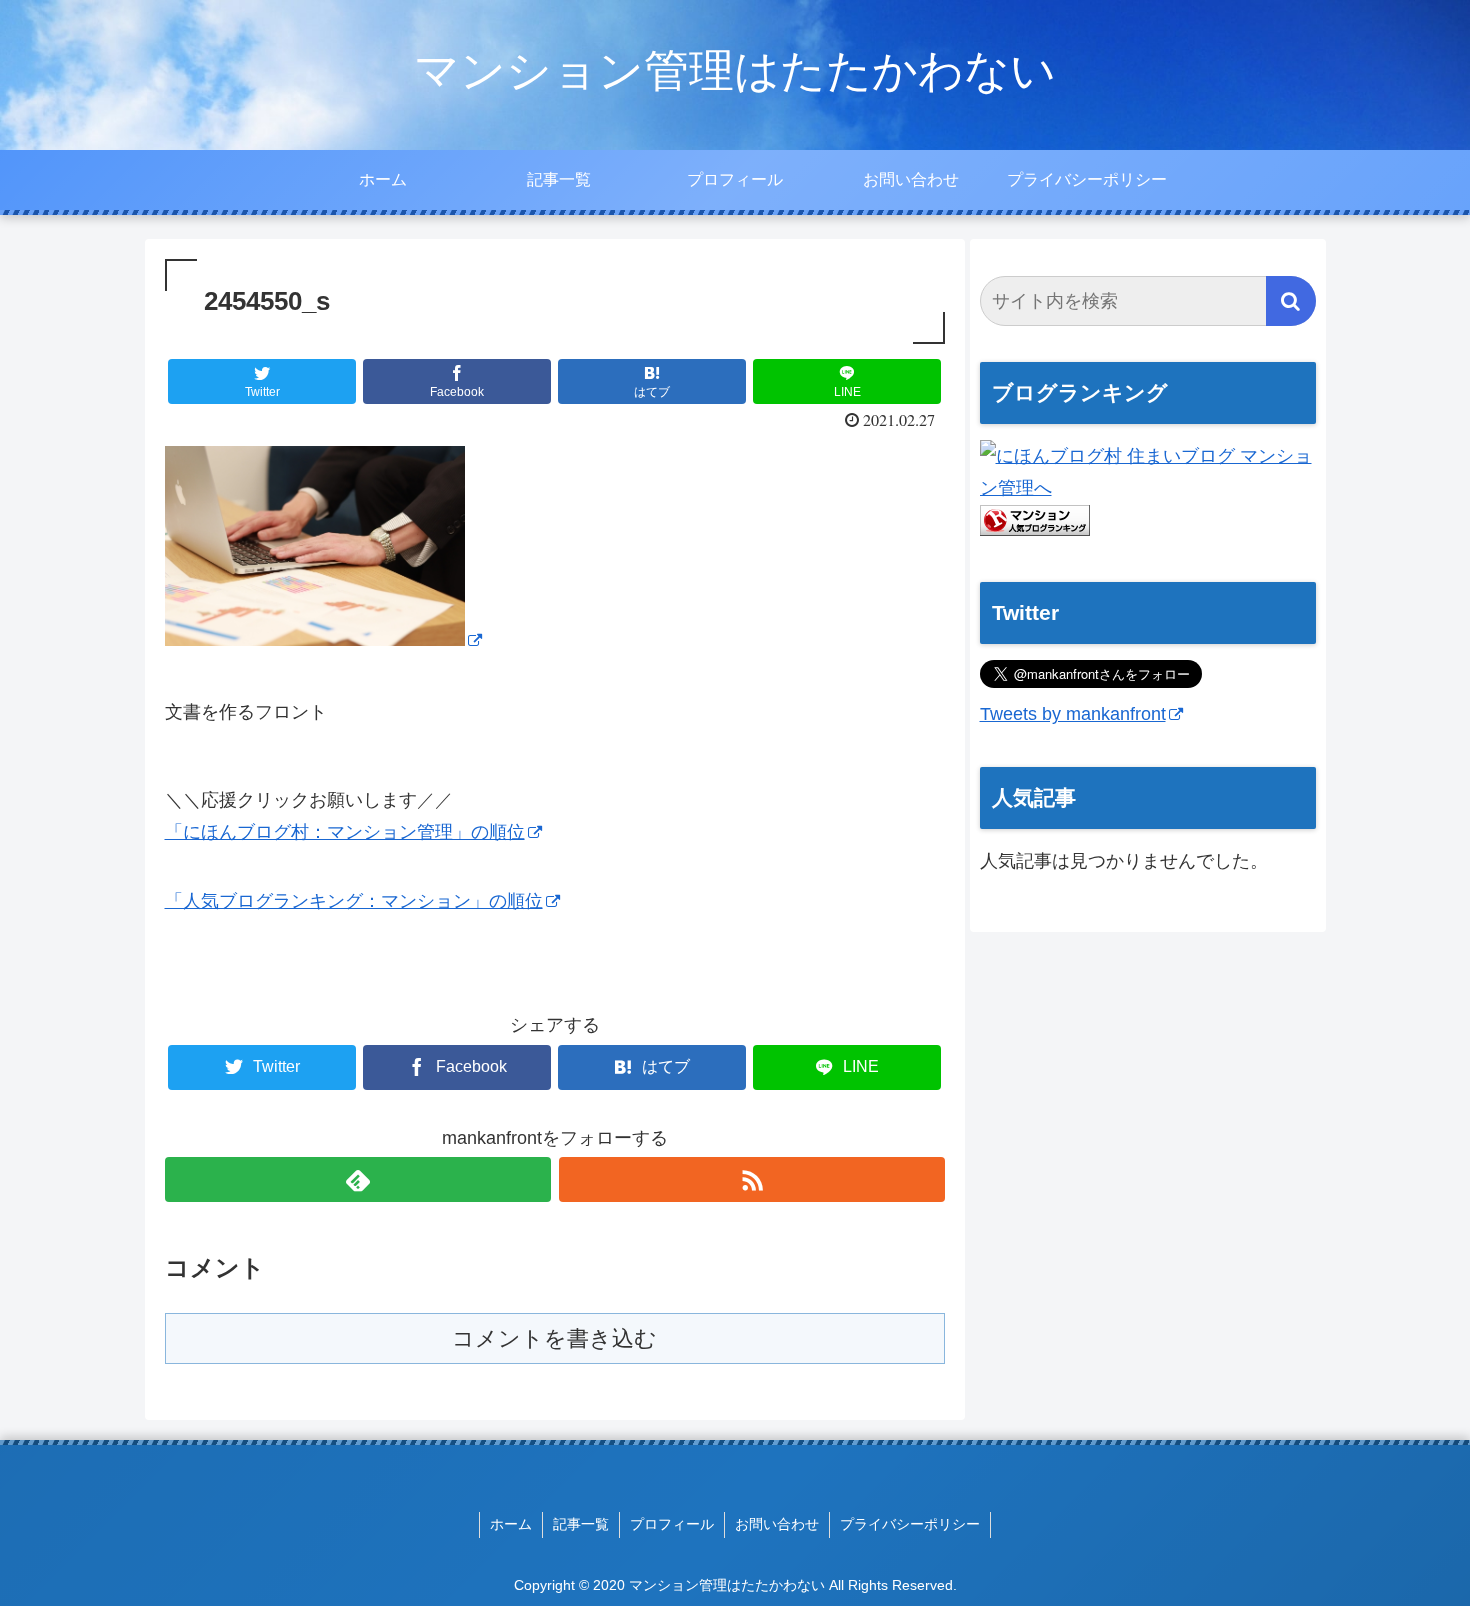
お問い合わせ (777, 1524)
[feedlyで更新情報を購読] (358, 1179)
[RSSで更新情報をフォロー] (752, 1179)
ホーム (511, 1524)
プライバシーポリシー (910, 1524)
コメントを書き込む (554, 1338)
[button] (1291, 301)
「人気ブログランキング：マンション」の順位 (354, 901)
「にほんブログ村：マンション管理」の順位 (345, 832)
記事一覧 (581, 1524)
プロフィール (672, 1524)
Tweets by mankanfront (1073, 714)
